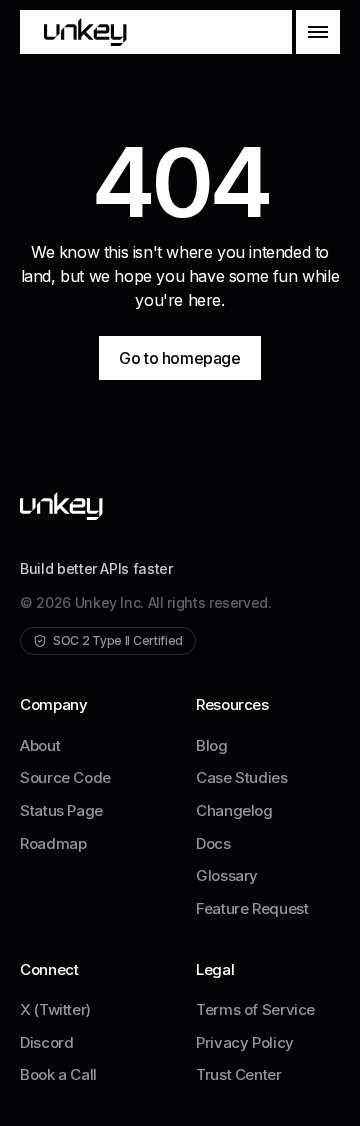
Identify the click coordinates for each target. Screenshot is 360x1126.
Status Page (61, 810)
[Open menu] (318, 32)
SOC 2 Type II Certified (118, 640)
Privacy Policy (245, 1042)
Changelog (234, 810)
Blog (212, 745)
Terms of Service (255, 1009)
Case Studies (242, 777)
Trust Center (239, 1074)
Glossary (227, 875)
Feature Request (252, 908)
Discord (46, 1042)
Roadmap (53, 843)
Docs (213, 843)
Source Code (65, 777)
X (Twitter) (55, 1009)
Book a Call (58, 1074)
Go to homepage (179, 358)
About (40, 745)
